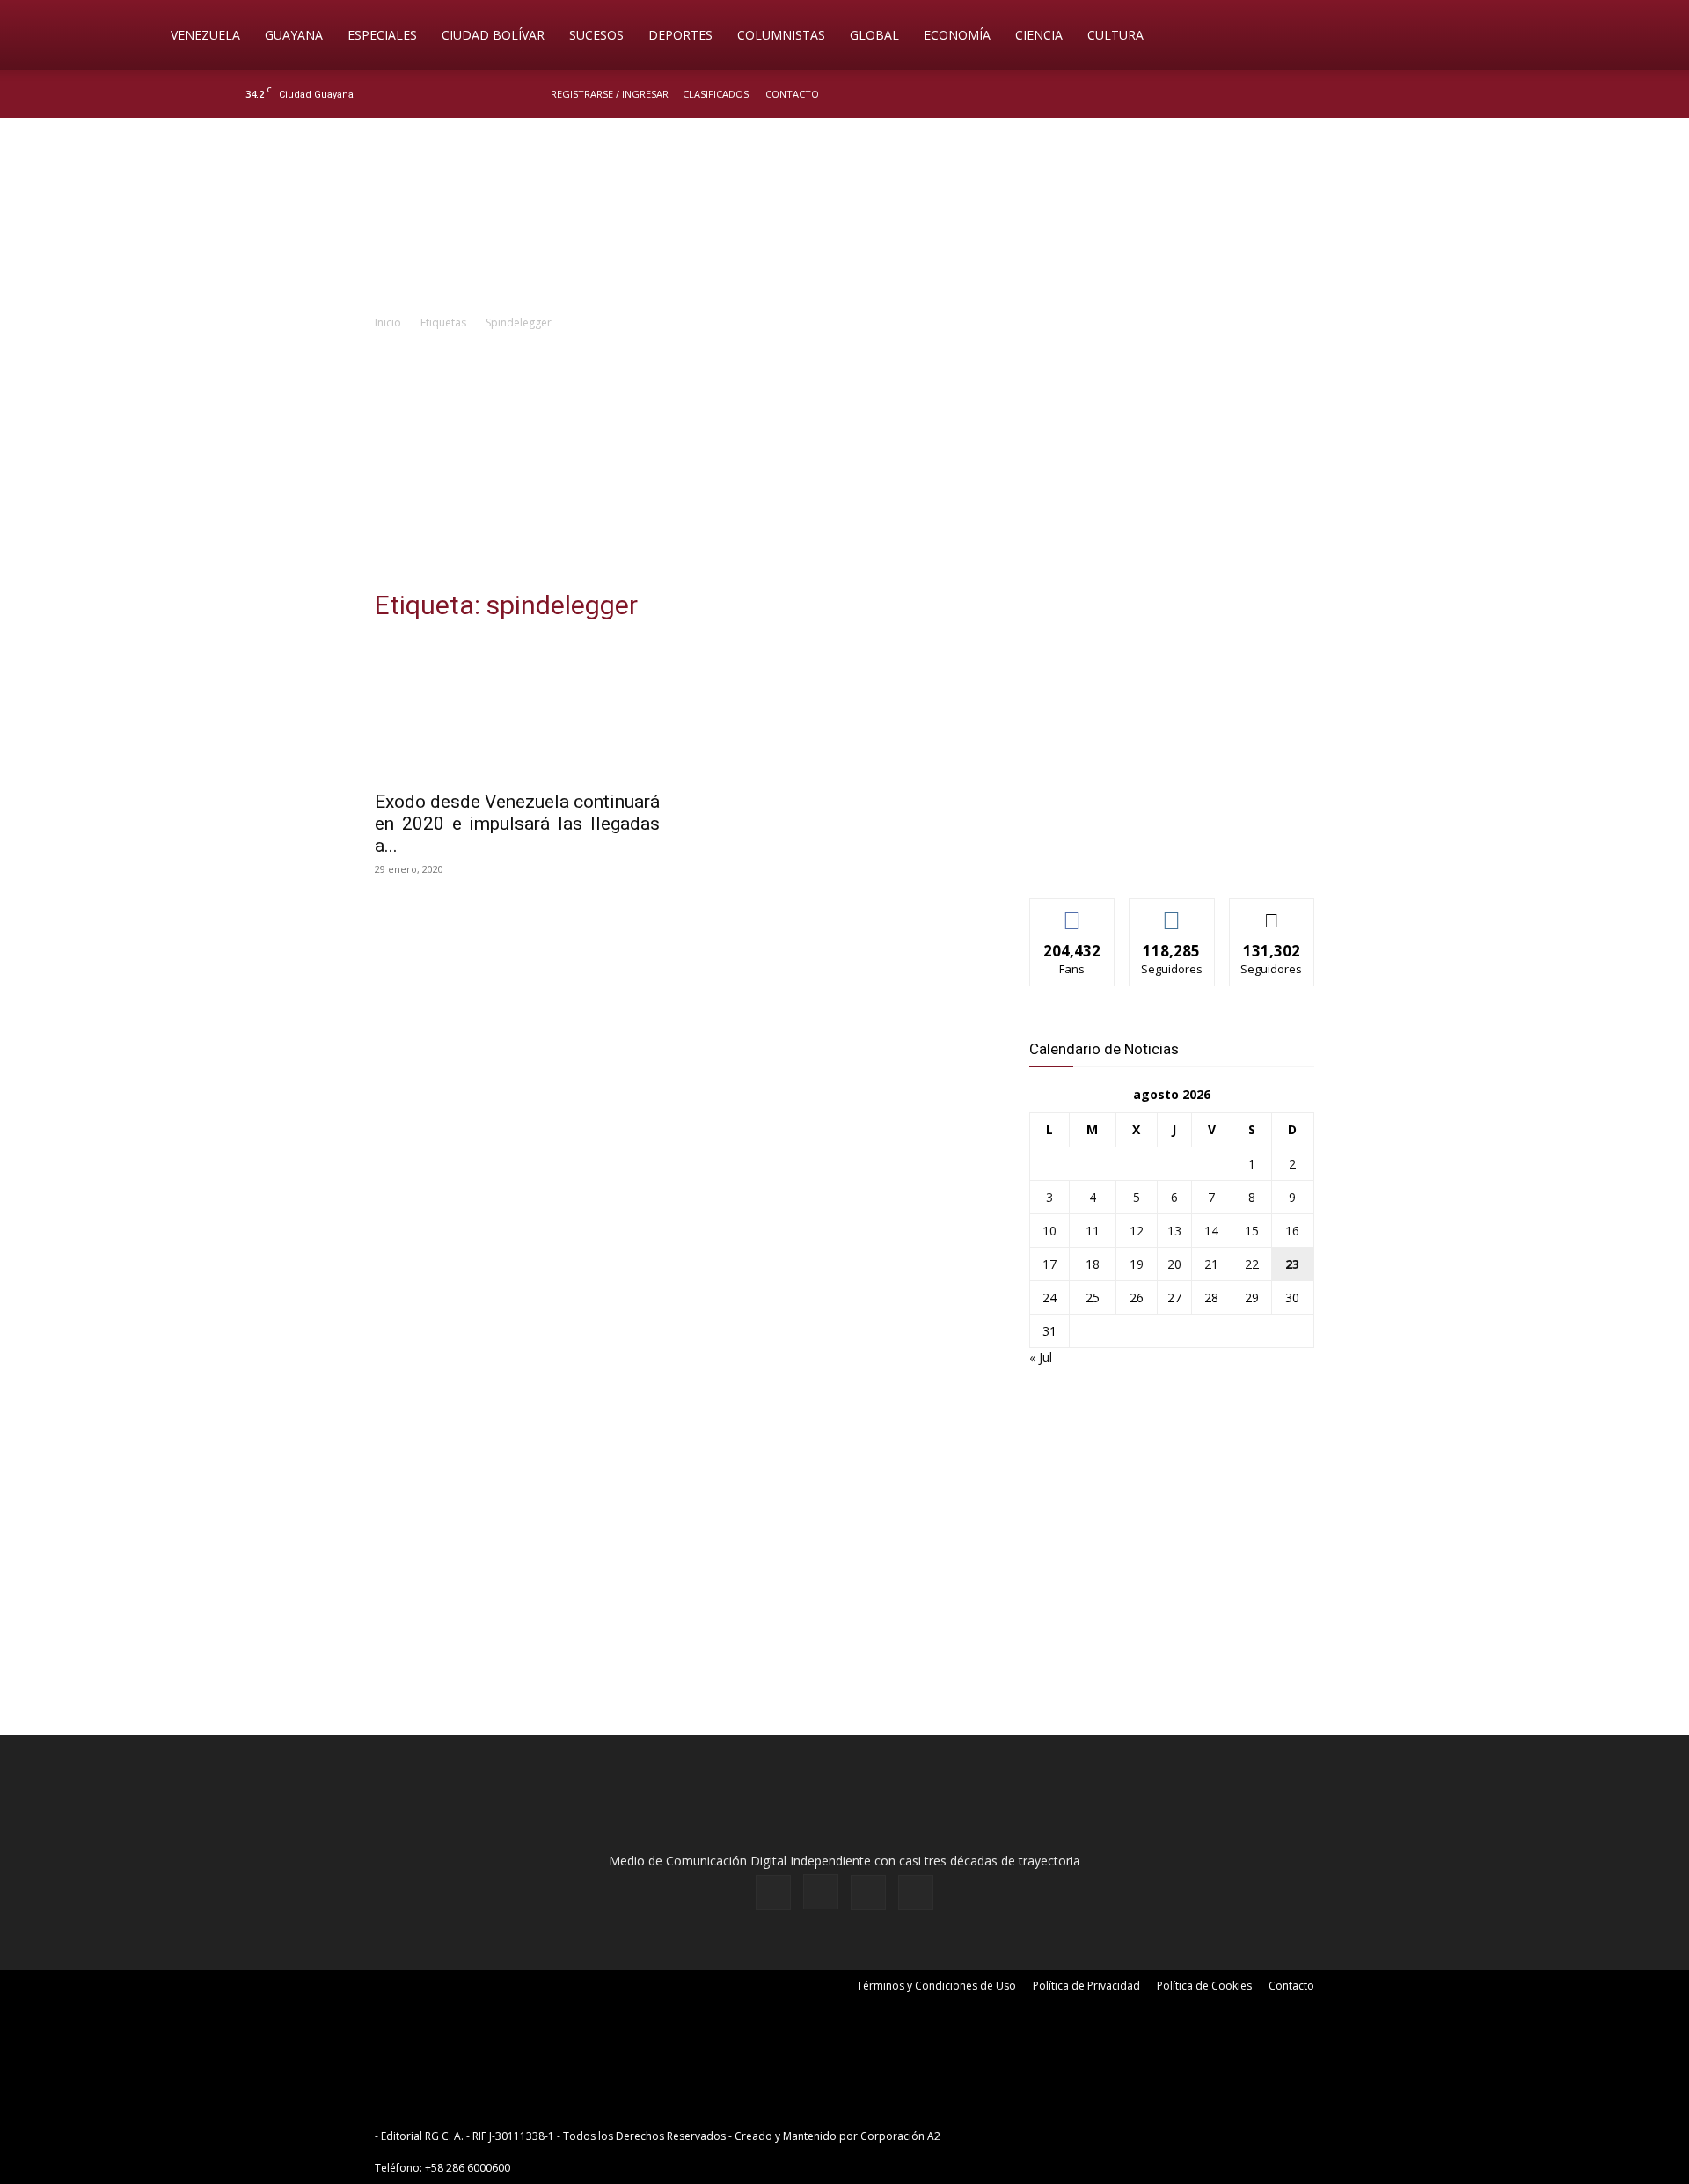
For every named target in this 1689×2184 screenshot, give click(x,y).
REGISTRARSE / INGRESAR (610, 94)
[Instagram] (1389, 94)
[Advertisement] (844, 465)
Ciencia (1039, 35)
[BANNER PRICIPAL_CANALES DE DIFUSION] (844, 217)
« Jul (1041, 1357)
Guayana (294, 35)
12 (1137, 1231)
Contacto (792, 94)
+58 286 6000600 (468, 2168)
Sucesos (596, 35)
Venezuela (205, 35)
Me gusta (1073, 912)
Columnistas (781, 35)
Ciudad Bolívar (493, 35)
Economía (957, 35)
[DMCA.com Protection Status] (1080, 2136)
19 (1137, 1264)
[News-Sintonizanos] (1161, 856)
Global (874, 35)
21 (1211, 1264)
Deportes (680, 35)
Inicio (388, 322)
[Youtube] (1447, 94)
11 (1093, 1231)
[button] (1527, 37)
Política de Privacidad (1086, 1986)
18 (1093, 1264)
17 (1049, 1264)
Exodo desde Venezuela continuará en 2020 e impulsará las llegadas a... (517, 824)
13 (1174, 1231)
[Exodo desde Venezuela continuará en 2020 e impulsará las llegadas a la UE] (517, 709)
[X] (1418, 94)
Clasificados (716, 94)
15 (1252, 1231)
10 (1049, 1231)
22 (1252, 1264)
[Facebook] (1360, 94)
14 (1211, 1231)
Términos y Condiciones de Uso (936, 1986)
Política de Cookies (1204, 1986)
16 (1292, 1231)
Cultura (1115, 35)
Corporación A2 (900, 2136)
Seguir (1172, 912)
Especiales (382, 35)
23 (1292, 1264)
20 (1174, 1264)
